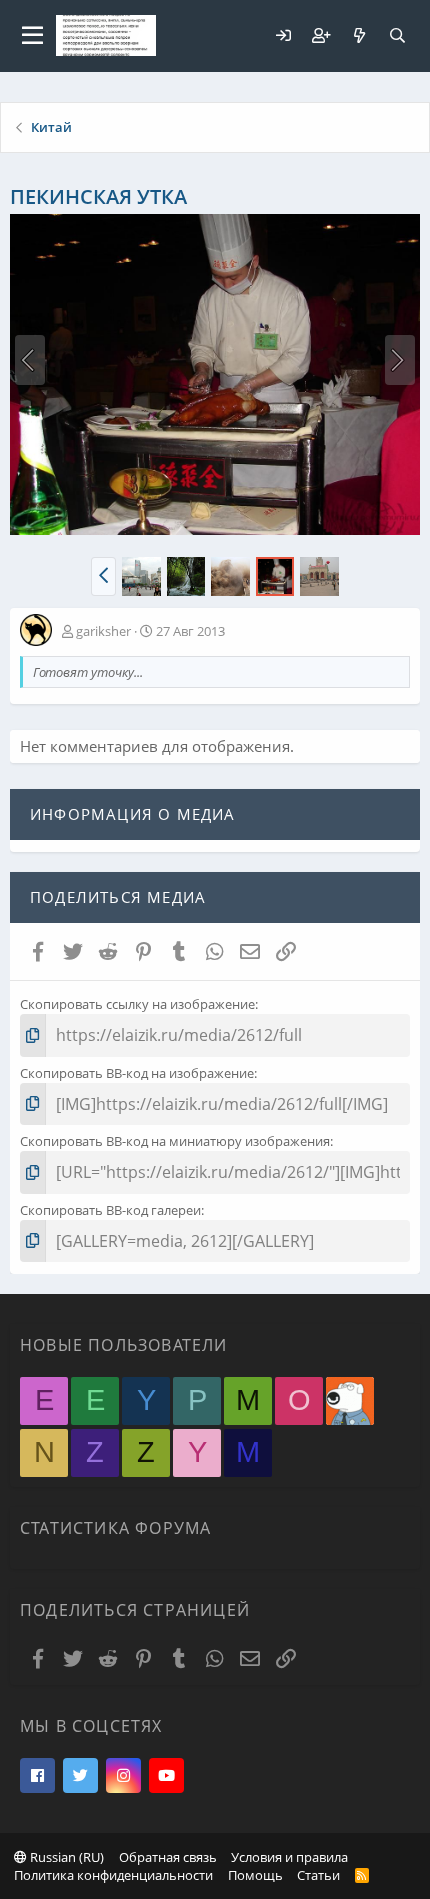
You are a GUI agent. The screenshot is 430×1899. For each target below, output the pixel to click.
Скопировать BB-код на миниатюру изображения (175, 1141)
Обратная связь (168, 1857)
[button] (32, 36)
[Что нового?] (359, 35)
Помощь (255, 1875)
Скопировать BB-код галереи (110, 1210)
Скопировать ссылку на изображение (137, 1004)
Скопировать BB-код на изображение (137, 1073)
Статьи (318, 1875)
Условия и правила (289, 1857)
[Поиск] (397, 35)
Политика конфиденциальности (113, 1875)
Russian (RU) (65, 1857)
